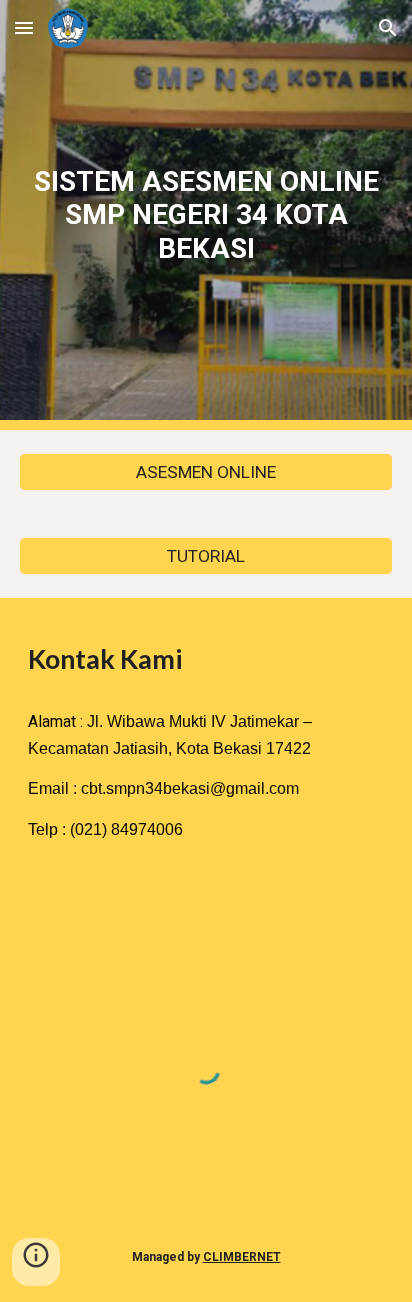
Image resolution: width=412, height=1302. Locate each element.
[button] (24, 27)
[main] (206, 214)
